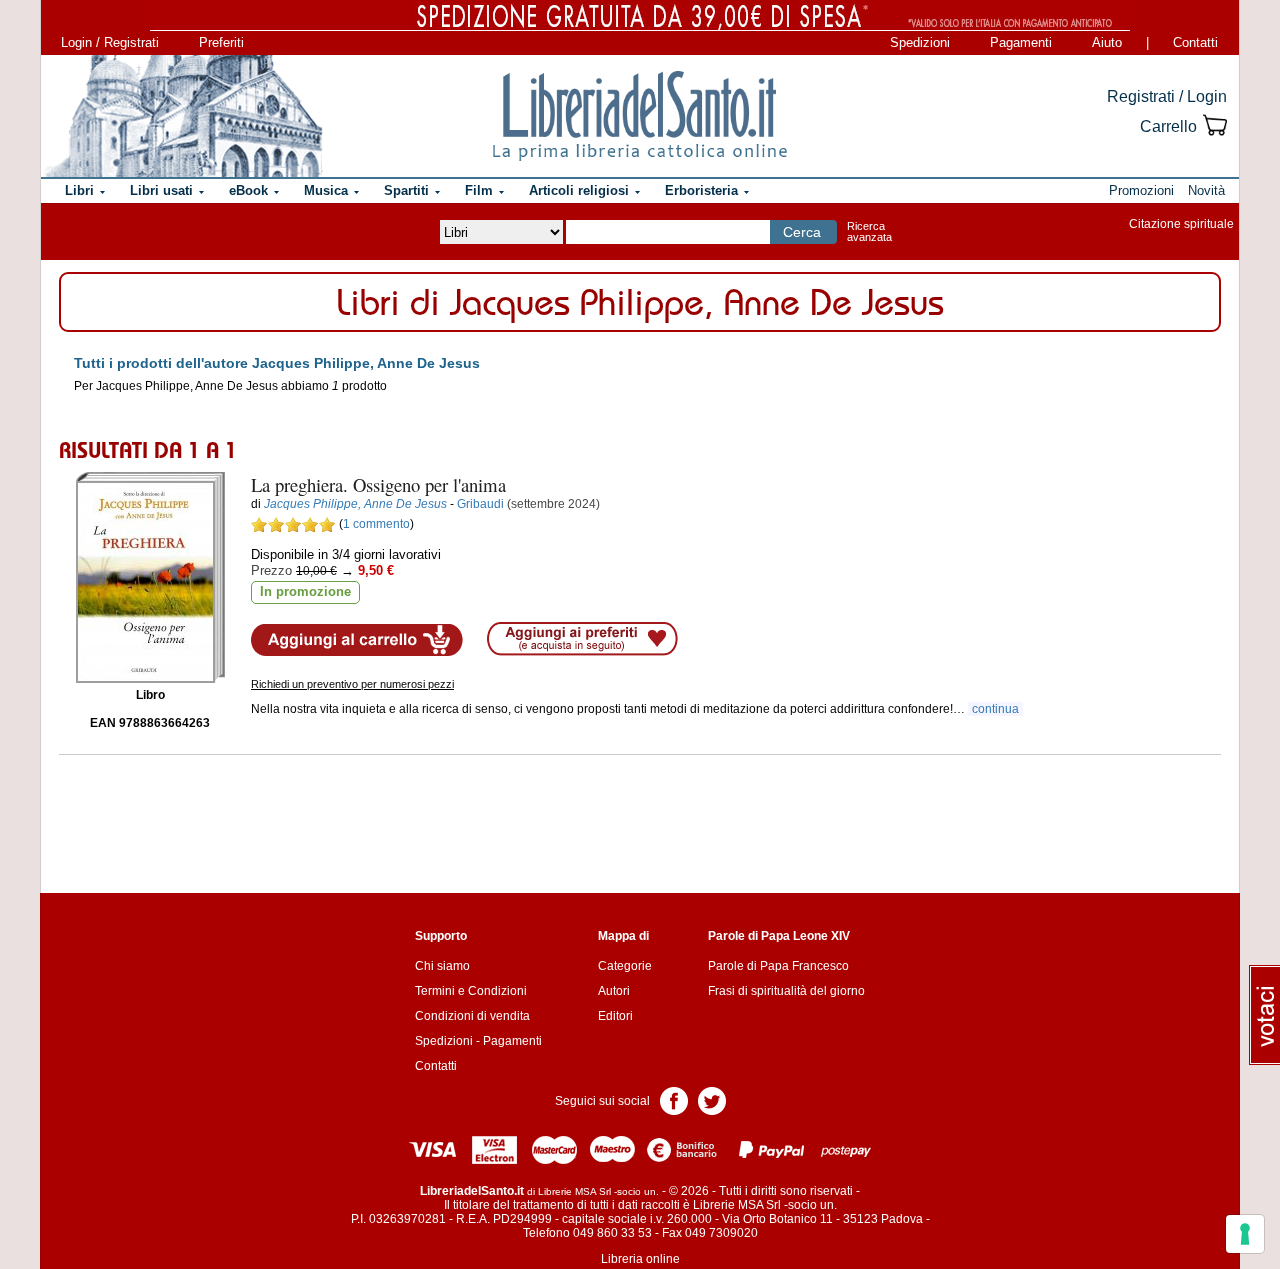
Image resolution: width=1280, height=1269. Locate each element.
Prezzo (271, 570)
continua (995, 709)
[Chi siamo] (183, 116)
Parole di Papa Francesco (778, 966)
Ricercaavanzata (869, 231)
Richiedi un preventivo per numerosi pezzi (352, 684)
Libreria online (640, 1259)
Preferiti (221, 42)
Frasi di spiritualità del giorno (786, 991)
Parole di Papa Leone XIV (779, 936)
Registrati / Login (1167, 96)
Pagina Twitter (712, 1099)
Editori (615, 1016)
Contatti (1195, 42)
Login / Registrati (110, 42)
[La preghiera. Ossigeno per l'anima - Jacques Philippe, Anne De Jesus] (150, 577)
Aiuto (1107, 42)
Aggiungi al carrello (357, 640)
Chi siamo (442, 966)
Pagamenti (1021, 42)
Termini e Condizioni (471, 991)
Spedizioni (920, 42)
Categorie (625, 966)
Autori (614, 991)
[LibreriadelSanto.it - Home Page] (640, 116)
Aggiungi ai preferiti (582, 639)
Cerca (802, 232)
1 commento (376, 524)
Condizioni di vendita (472, 1016)
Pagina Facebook (674, 1099)
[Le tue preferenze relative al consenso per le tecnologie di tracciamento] (1245, 1234)
